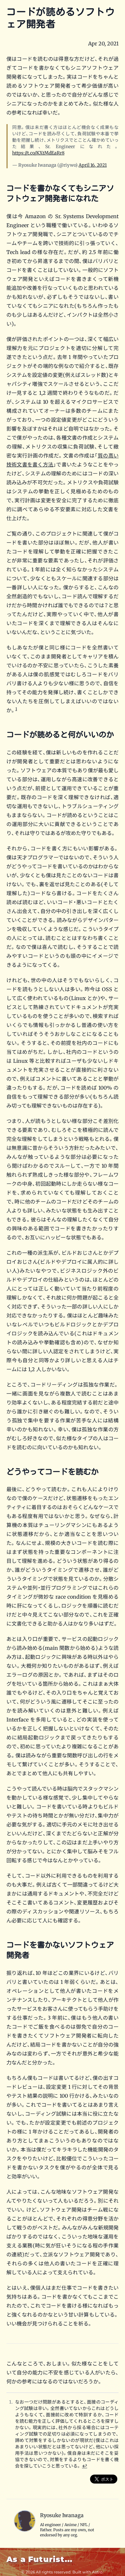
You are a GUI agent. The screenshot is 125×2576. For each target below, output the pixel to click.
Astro (97, 2572)
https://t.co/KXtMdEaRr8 (38, 153)
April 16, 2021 (93, 165)
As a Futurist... (39, 2559)
